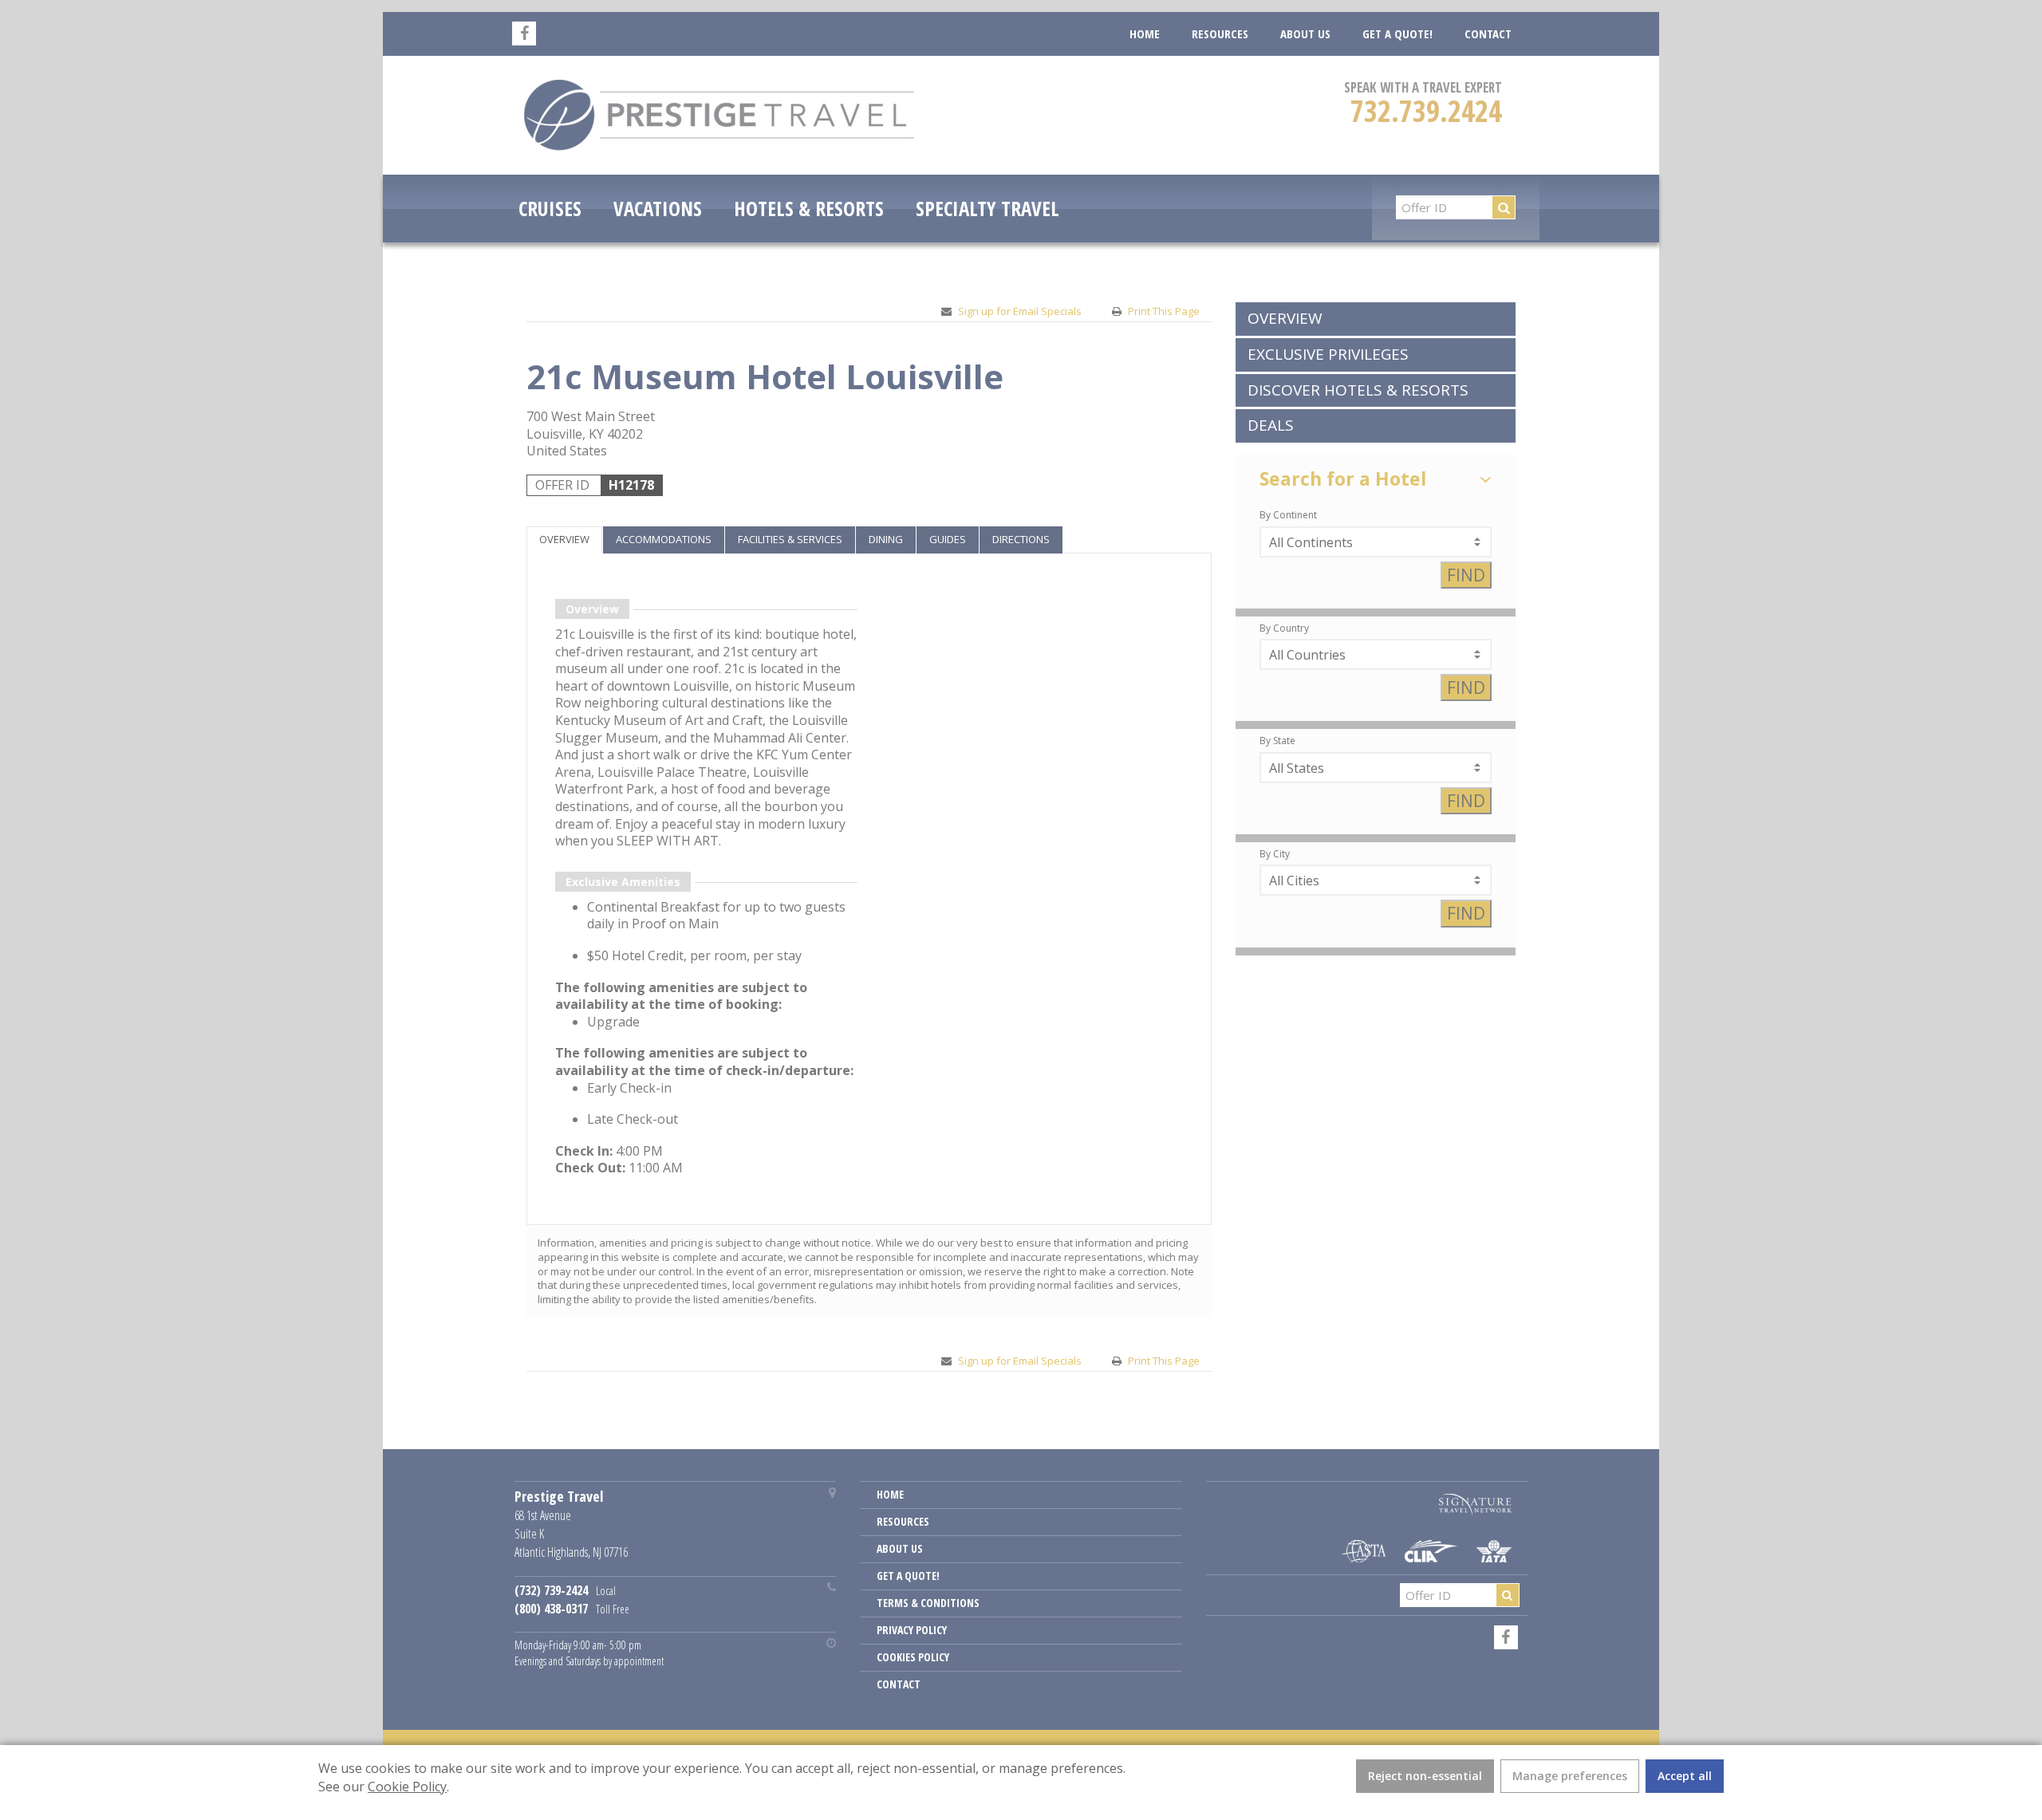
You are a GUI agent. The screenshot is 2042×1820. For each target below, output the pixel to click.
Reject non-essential (1425, 1776)
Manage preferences (1570, 1776)
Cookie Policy (407, 1787)
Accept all (1685, 1776)
